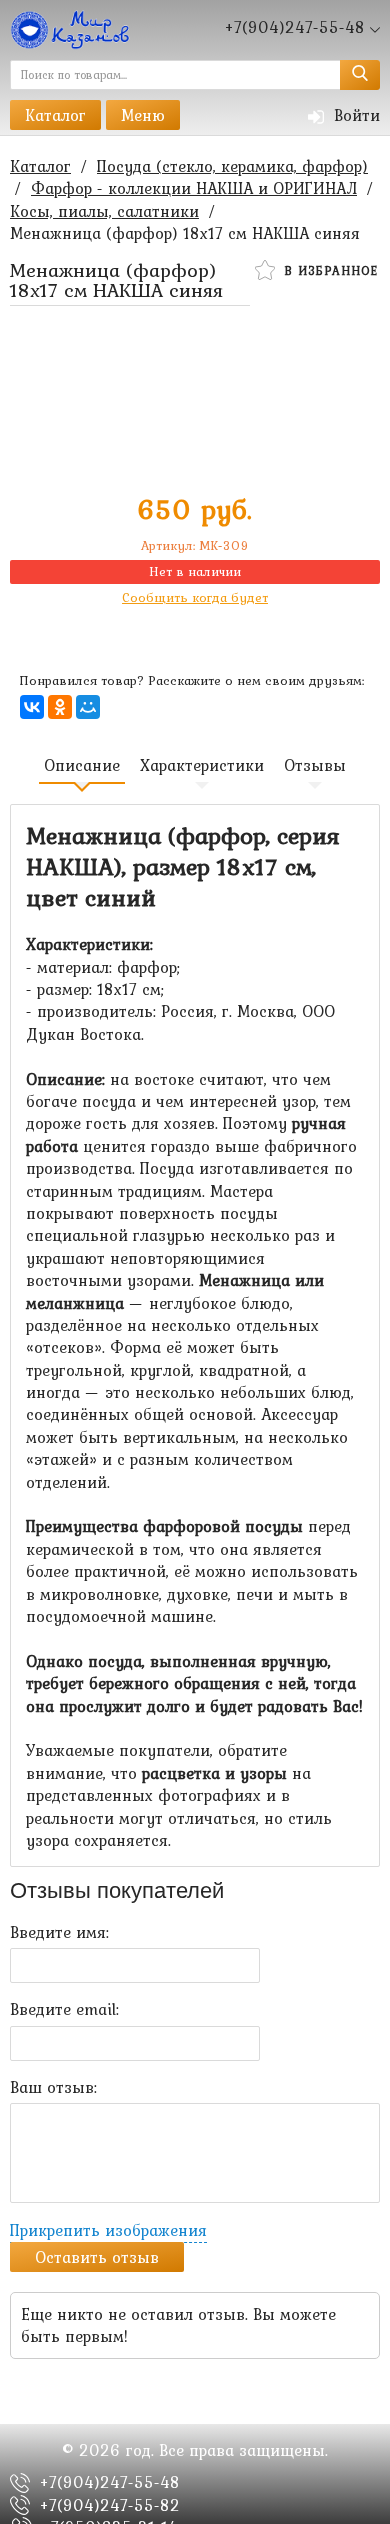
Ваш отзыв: (53, 2087)
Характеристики (202, 765)
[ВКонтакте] (32, 707)
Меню (143, 115)
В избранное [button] (328, 271)
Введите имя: (59, 1932)
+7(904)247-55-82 (110, 2505)
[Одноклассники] (60, 707)
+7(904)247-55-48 (110, 2482)
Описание (82, 765)
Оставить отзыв (97, 2257)
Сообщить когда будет (195, 597)
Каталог (55, 115)
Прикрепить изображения (108, 2230)
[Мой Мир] (88, 707)
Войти (354, 115)
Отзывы (315, 765)
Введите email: (64, 2009)
